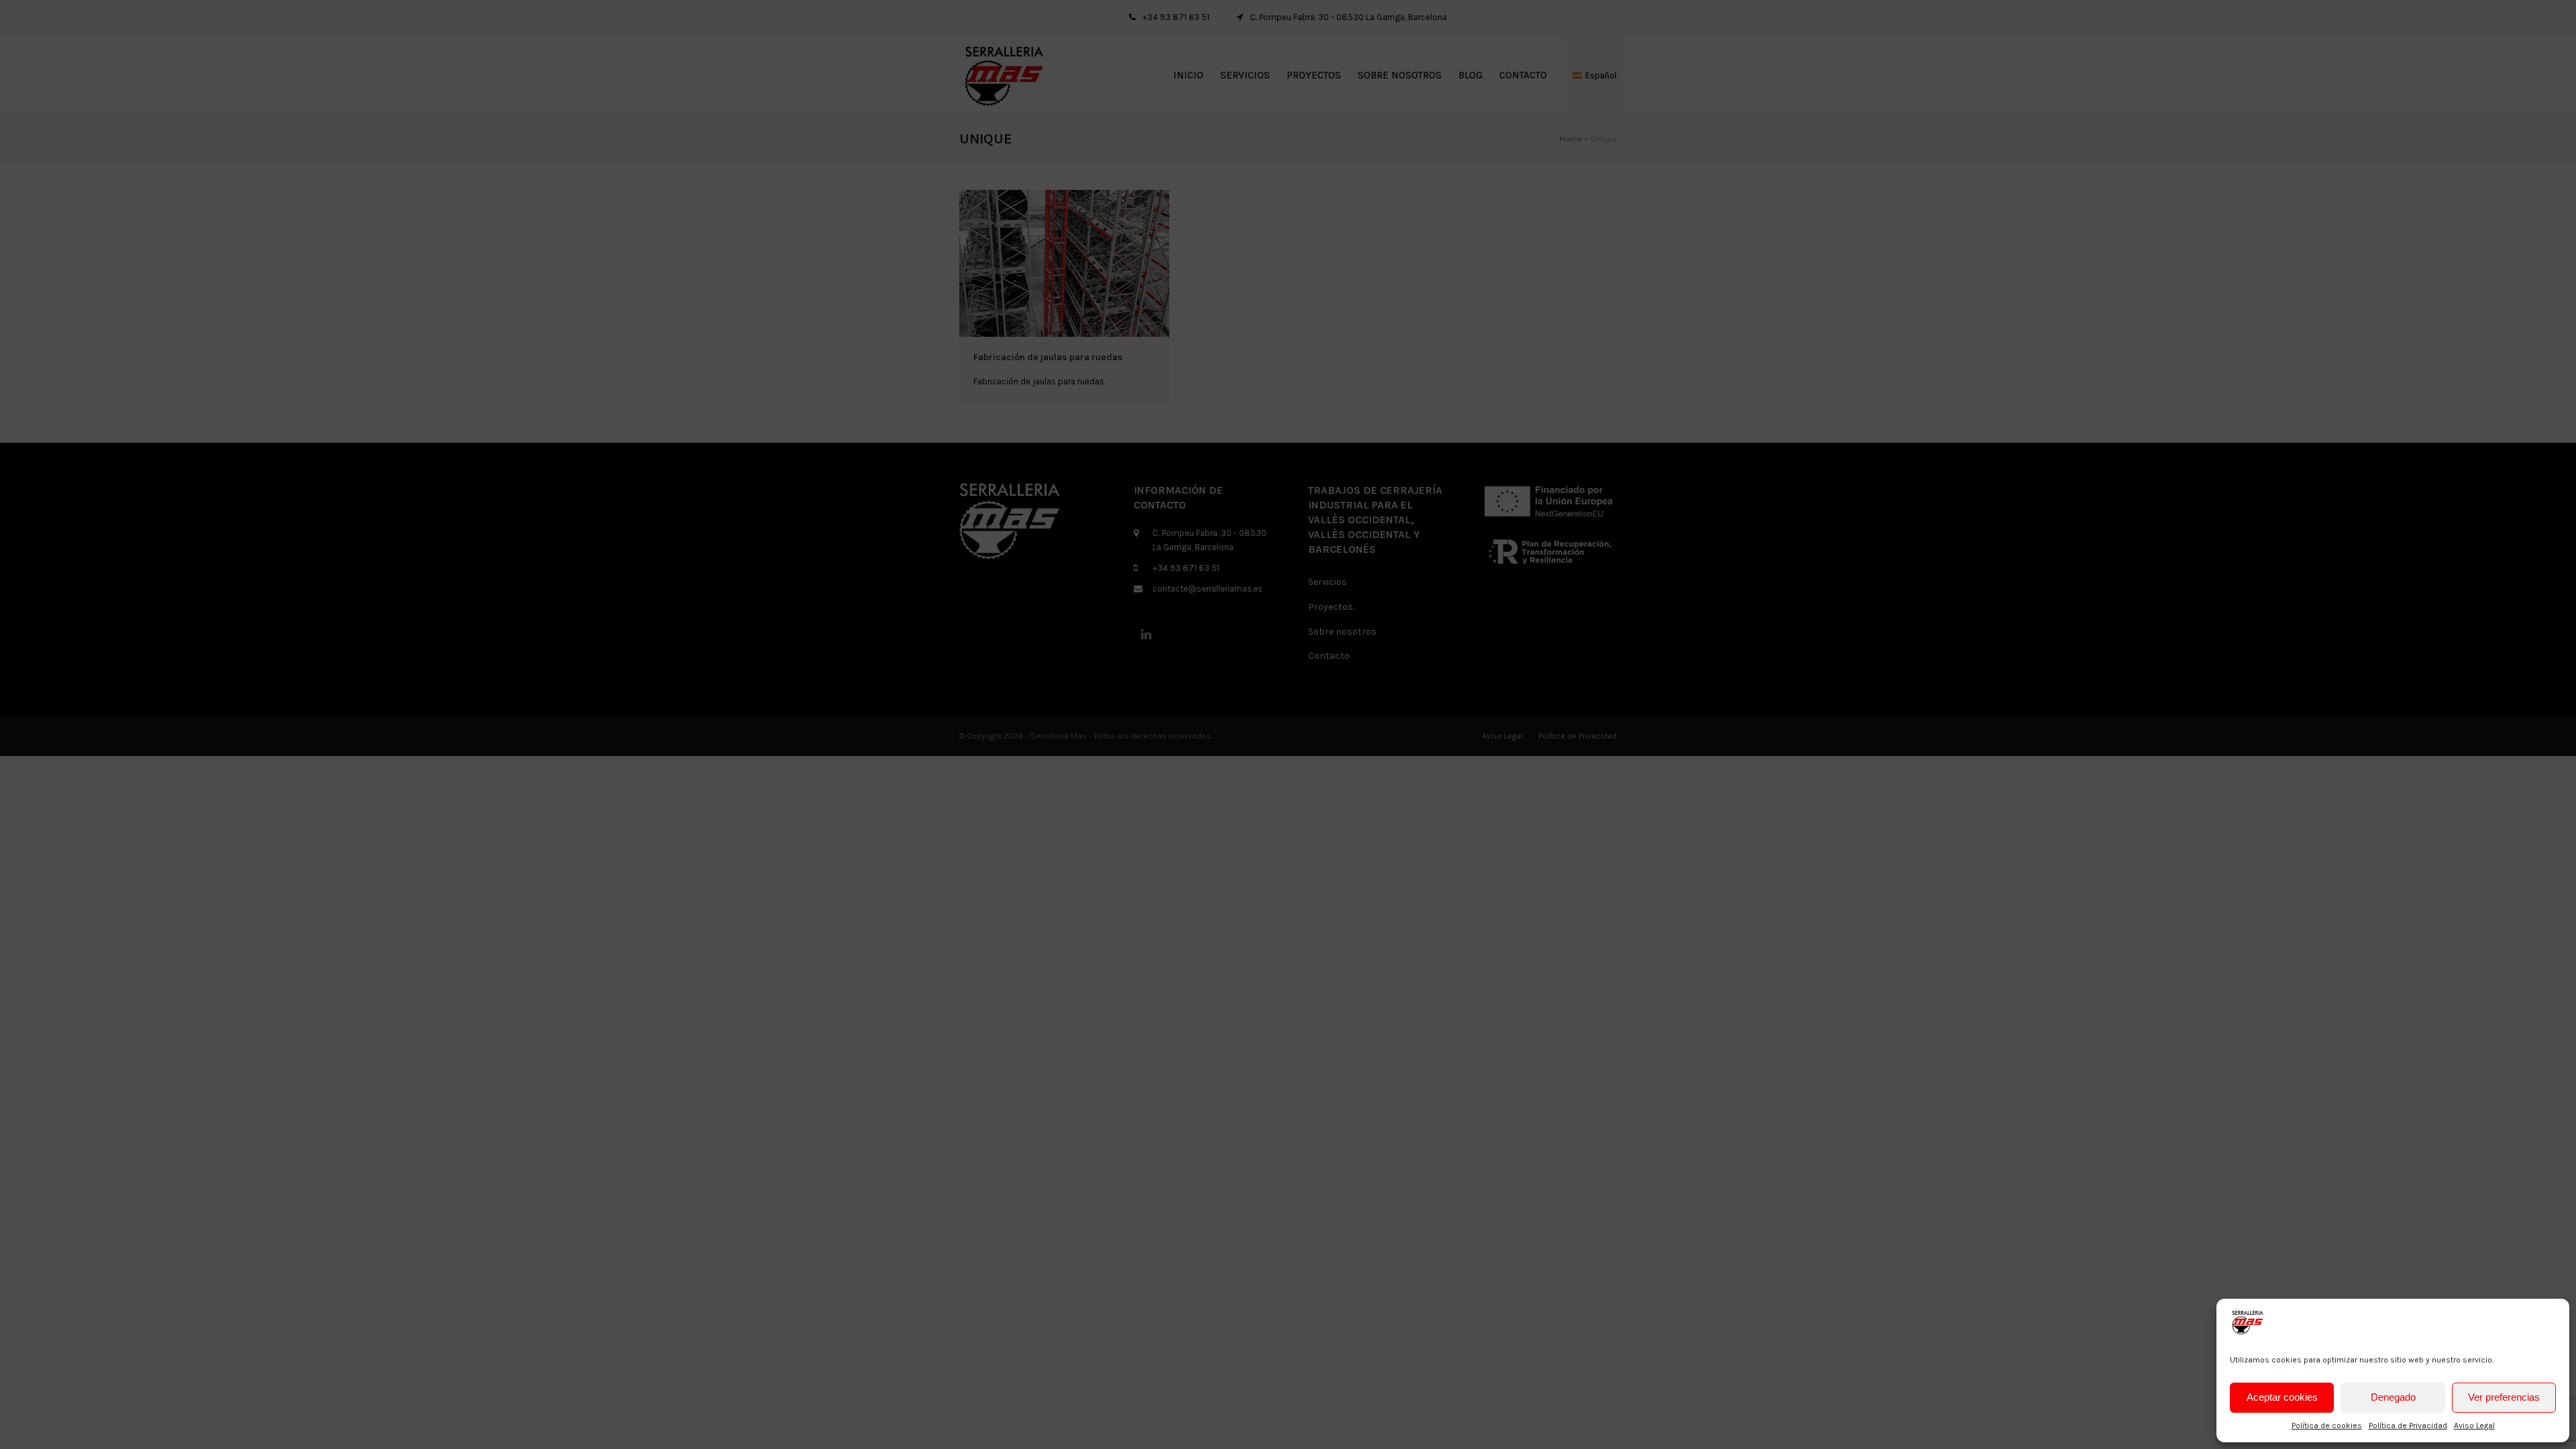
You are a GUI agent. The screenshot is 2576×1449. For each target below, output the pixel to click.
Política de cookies (2327, 1426)
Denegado (2393, 1397)
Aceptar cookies (2282, 1397)
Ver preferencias (2504, 1397)
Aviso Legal (2474, 1426)
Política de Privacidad (2408, 1426)
